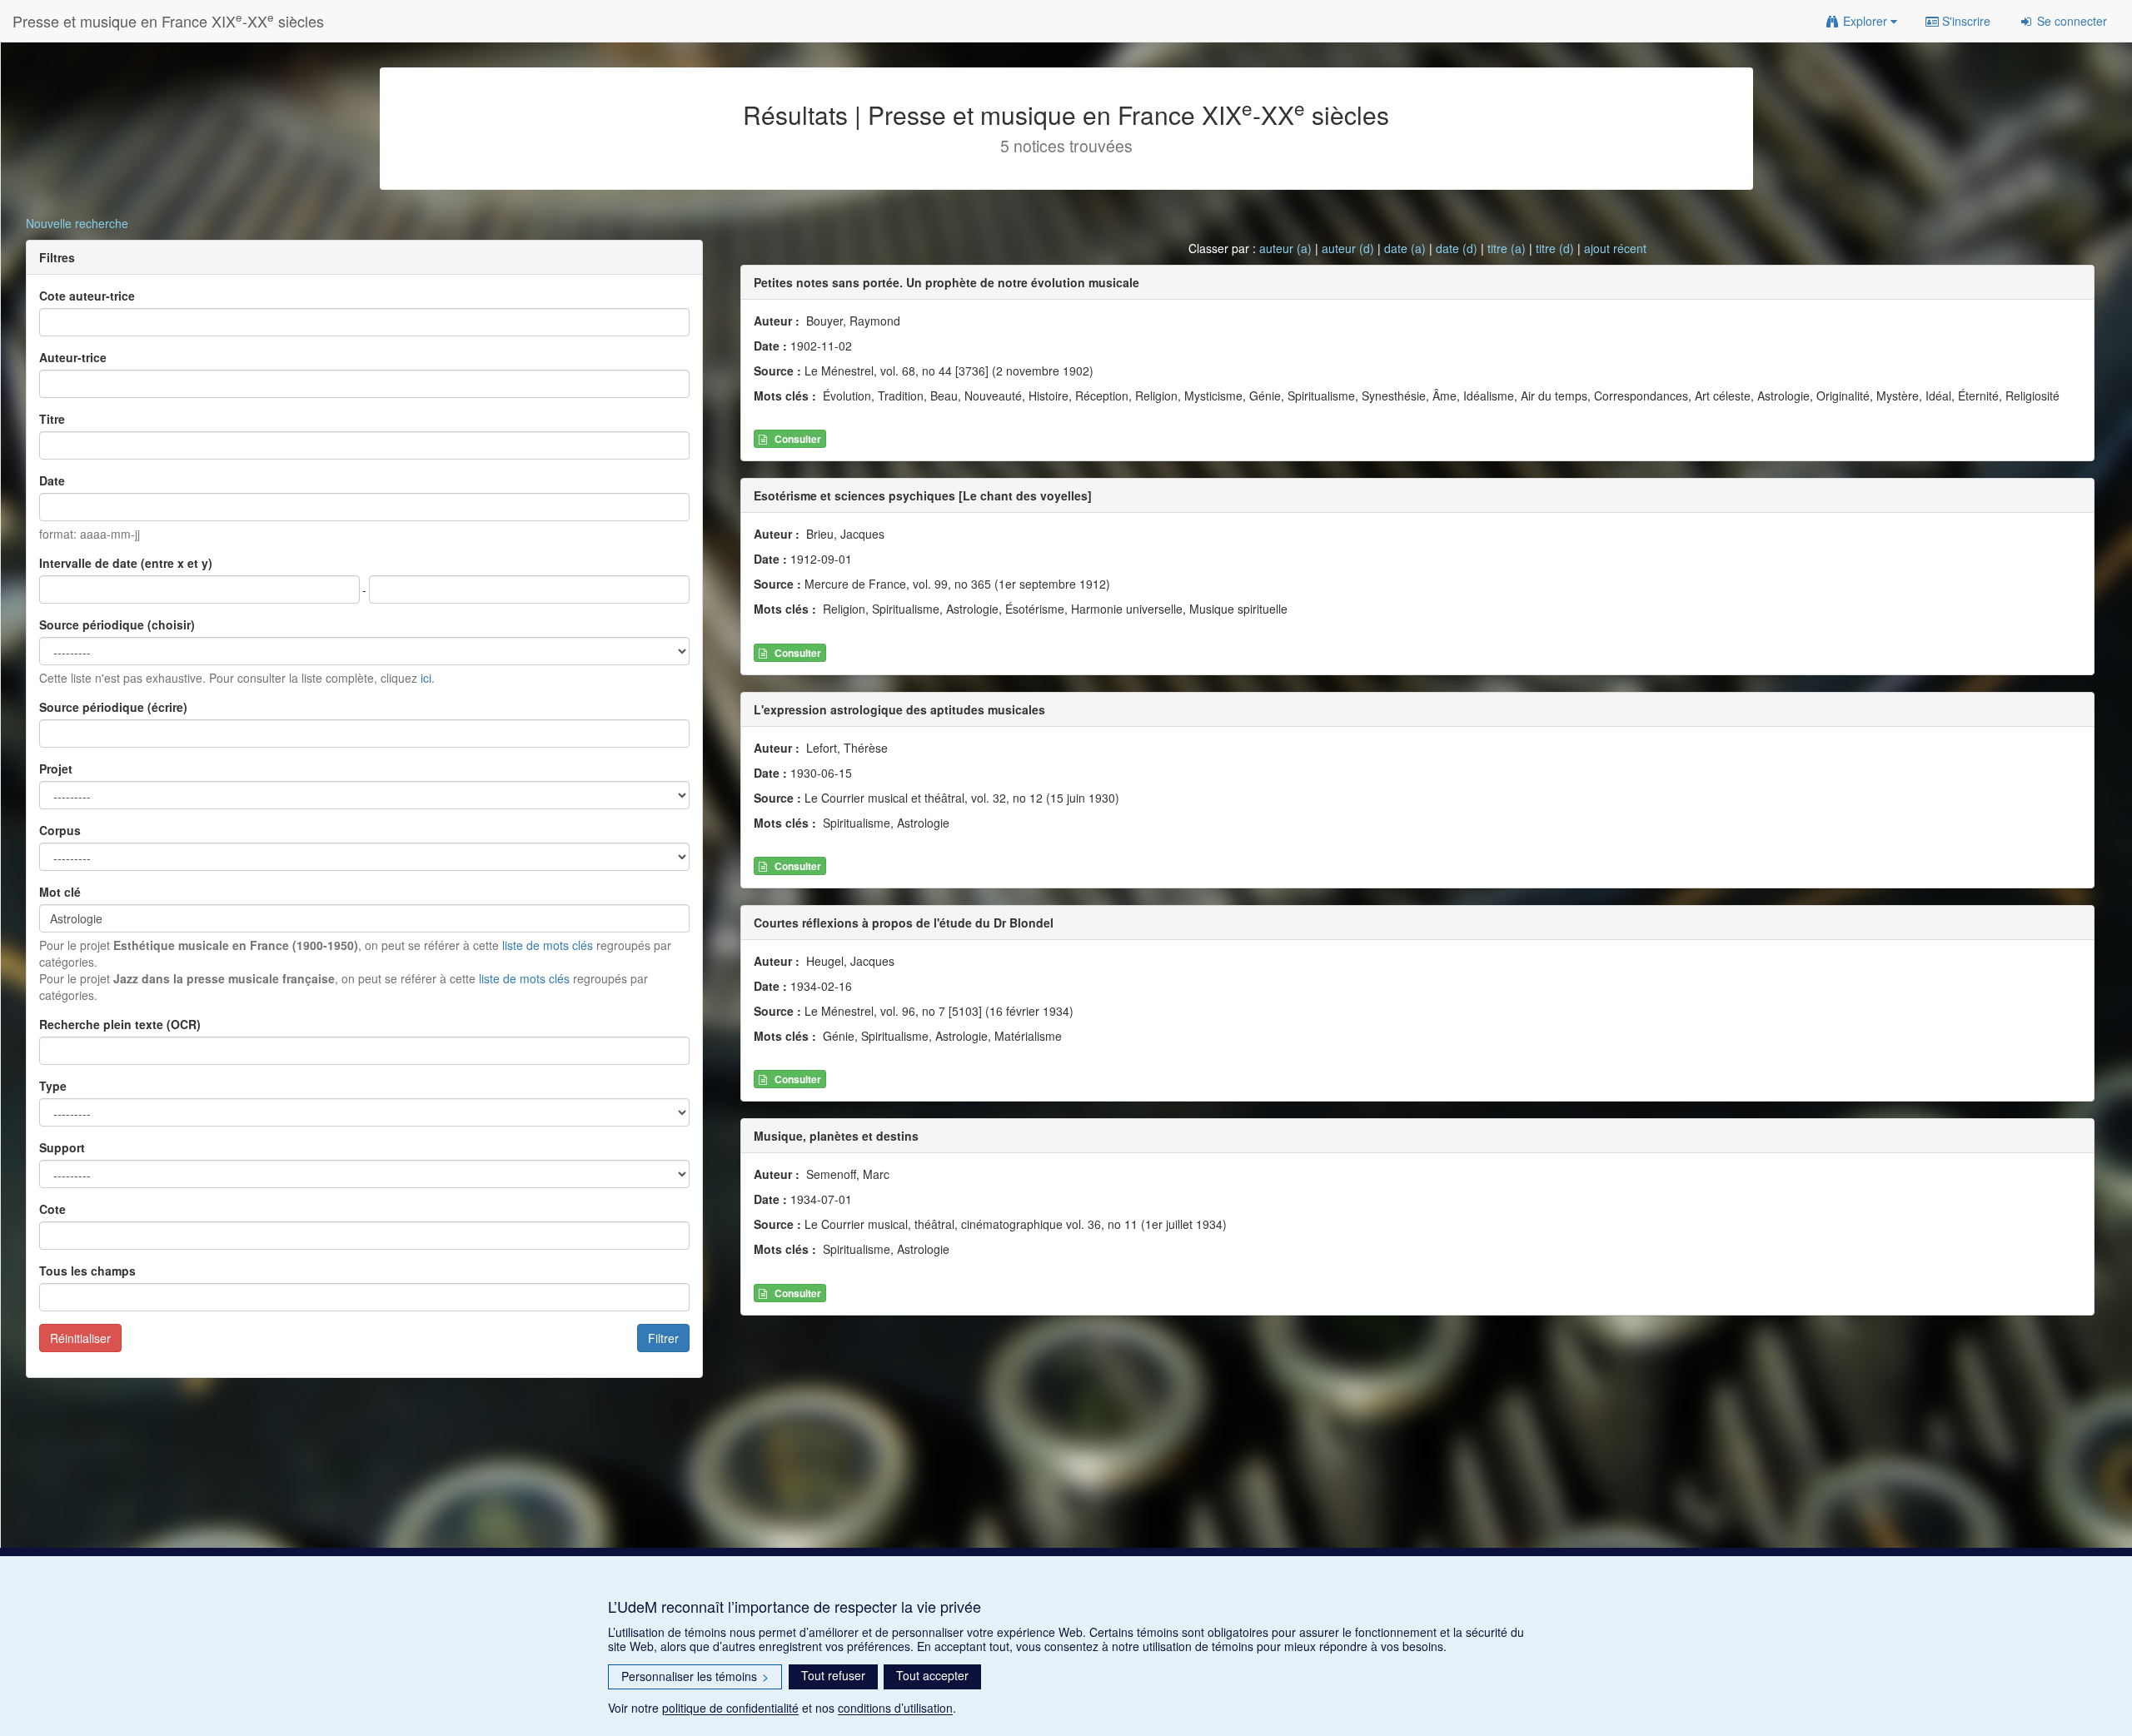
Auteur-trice (73, 357)
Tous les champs (87, 1271)
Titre (52, 419)
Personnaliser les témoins (695, 1676)
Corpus (60, 830)
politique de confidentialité (730, 1708)
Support (62, 1147)
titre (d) (1555, 248)
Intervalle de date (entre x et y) (126, 563)
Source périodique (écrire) (113, 707)
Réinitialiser (80, 1338)
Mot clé (60, 892)
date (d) (1457, 248)
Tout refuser (833, 1675)
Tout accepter (932, 1675)
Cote (52, 1209)
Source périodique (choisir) (117, 624)
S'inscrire (1965, 21)
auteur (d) (1348, 248)
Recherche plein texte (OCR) (120, 1024)
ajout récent (1615, 248)
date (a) (1405, 248)
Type (53, 1086)
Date (52, 480)
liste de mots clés (548, 945)
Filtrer (663, 1338)
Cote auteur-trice (87, 296)
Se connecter (2070, 21)
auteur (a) (1285, 248)
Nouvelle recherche (77, 223)
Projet (56, 769)
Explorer (1865, 21)
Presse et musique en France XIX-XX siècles (168, 20)
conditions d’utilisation (895, 1708)
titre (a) (1507, 248)
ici (426, 678)
